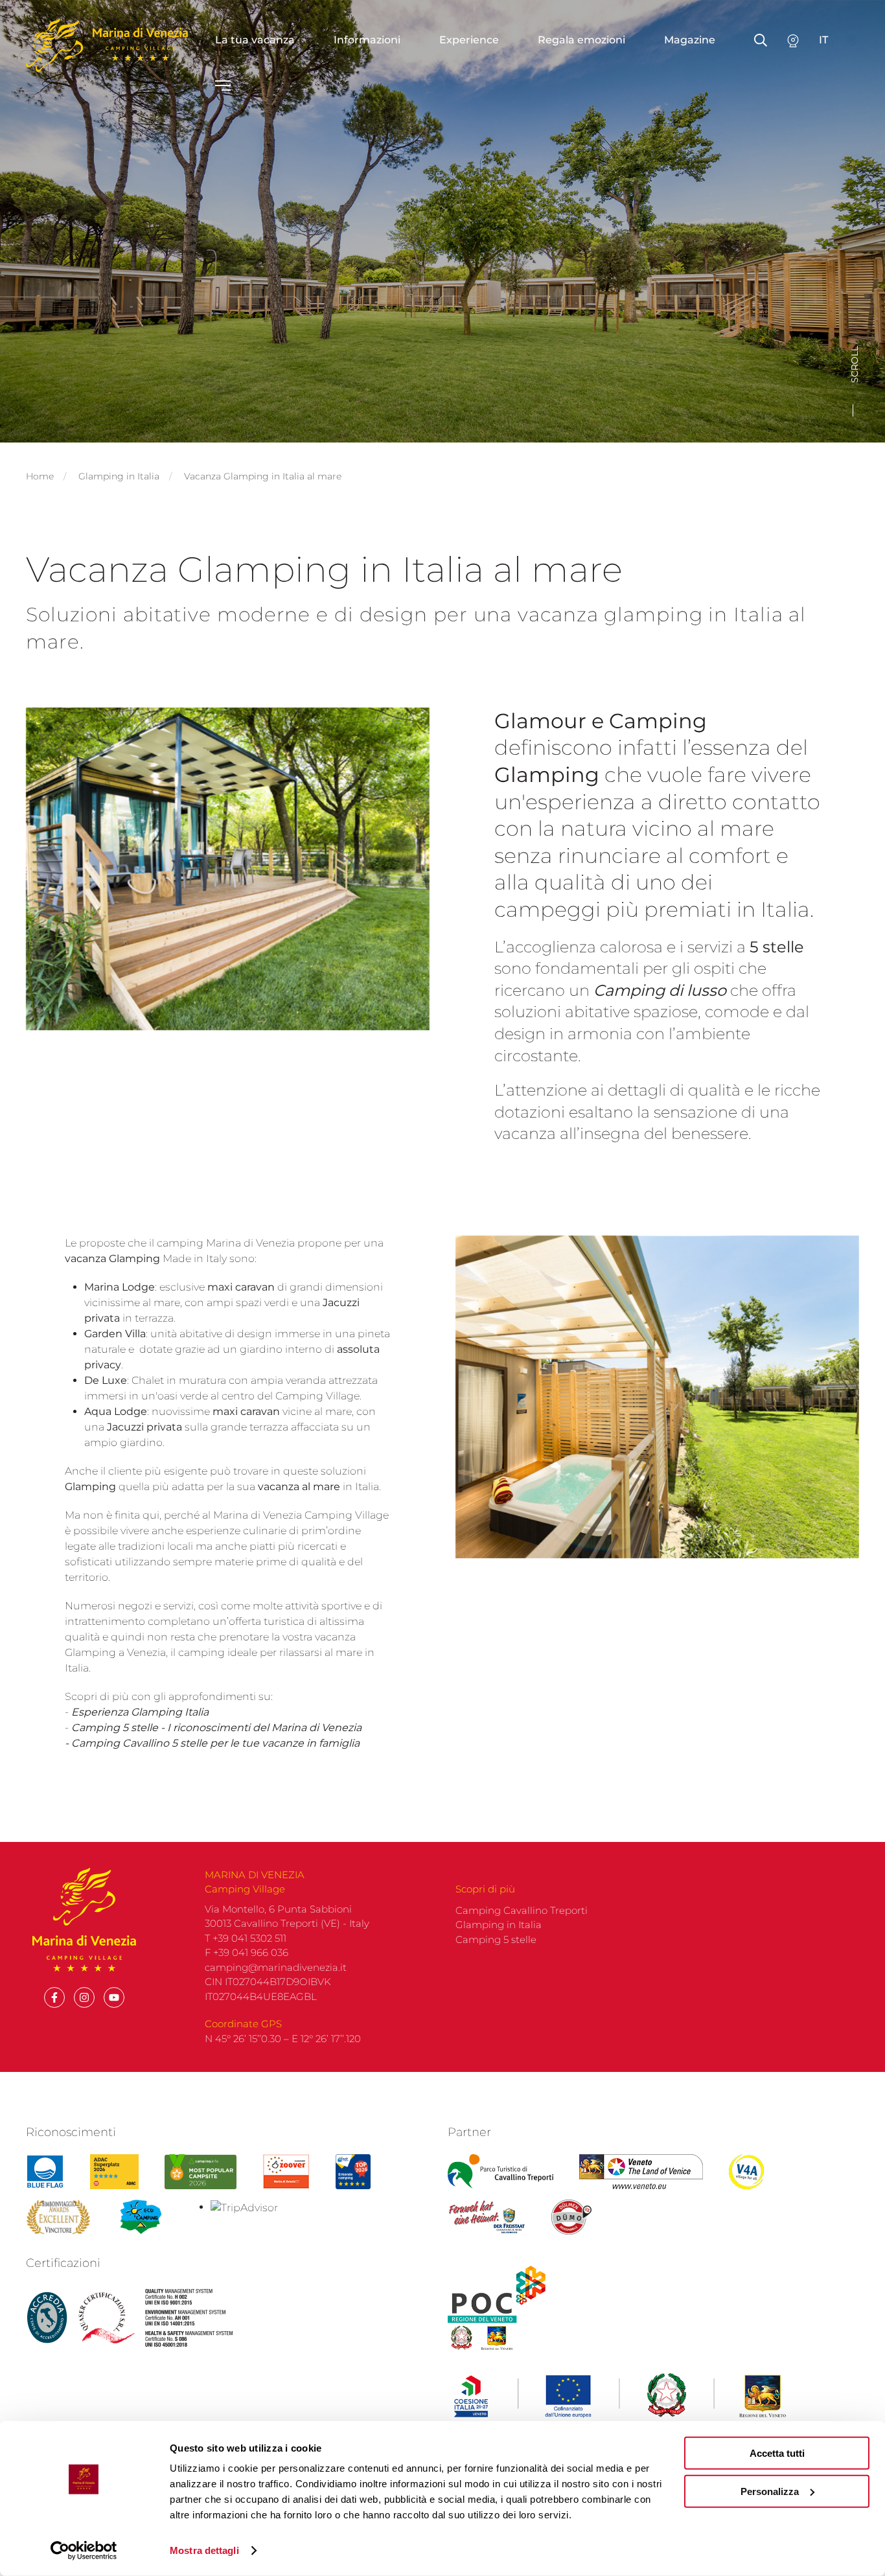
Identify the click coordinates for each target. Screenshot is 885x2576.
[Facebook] (54, 1997)
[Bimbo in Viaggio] (58, 2217)
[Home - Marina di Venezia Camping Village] (107, 45)
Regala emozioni (581, 40)
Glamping (92, 1487)
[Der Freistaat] (487, 2217)
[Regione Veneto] (641, 2172)
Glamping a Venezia (115, 1652)
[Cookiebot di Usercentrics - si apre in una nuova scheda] (84, 2551)
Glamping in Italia (119, 476)
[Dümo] (572, 2217)
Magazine (690, 40)
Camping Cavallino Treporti (522, 1910)
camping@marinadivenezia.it (276, 1967)
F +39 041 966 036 (247, 1952)
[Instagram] (84, 1997)
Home (40, 476)
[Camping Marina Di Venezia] (200, 2172)
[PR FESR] (620, 2396)
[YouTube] (114, 1997)
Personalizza (770, 2491)
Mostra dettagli (204, 2550)
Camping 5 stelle (115, 1728)
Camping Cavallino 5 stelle (139, 1743)
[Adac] (114, 2172)
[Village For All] (746, 2172)
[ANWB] (353, 2172)
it (823, 40)
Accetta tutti (777, 2453)
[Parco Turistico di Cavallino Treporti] (500, 2172)
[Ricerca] (793, 40)
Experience (469, 40)
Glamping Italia (170, 1712)
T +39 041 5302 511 (246, 1938)
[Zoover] (286, 2172)
